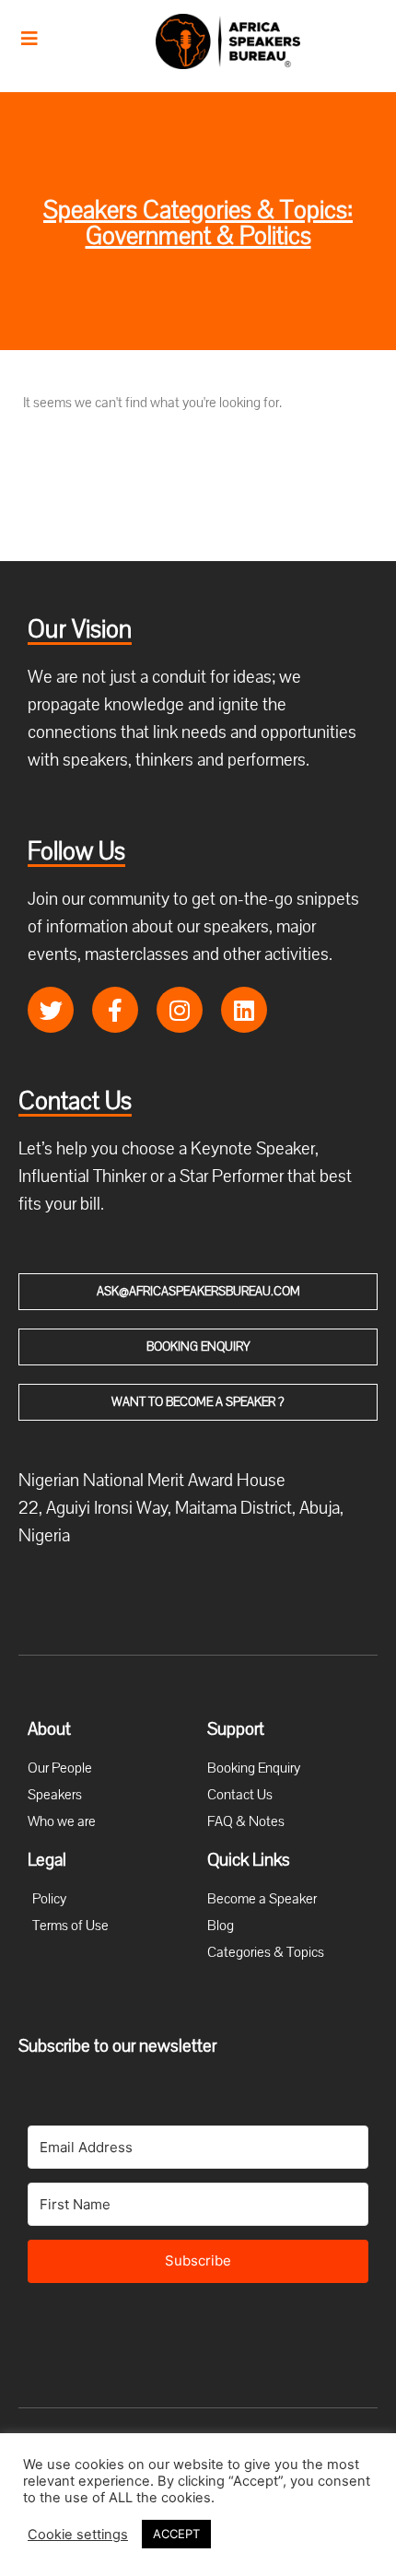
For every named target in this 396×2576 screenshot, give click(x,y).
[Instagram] (180, 1010)
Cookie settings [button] (78, 2535)
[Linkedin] (244, 1010)
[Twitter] (51, 1010)
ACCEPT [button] (176, 2534)
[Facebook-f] (115, 1010)
